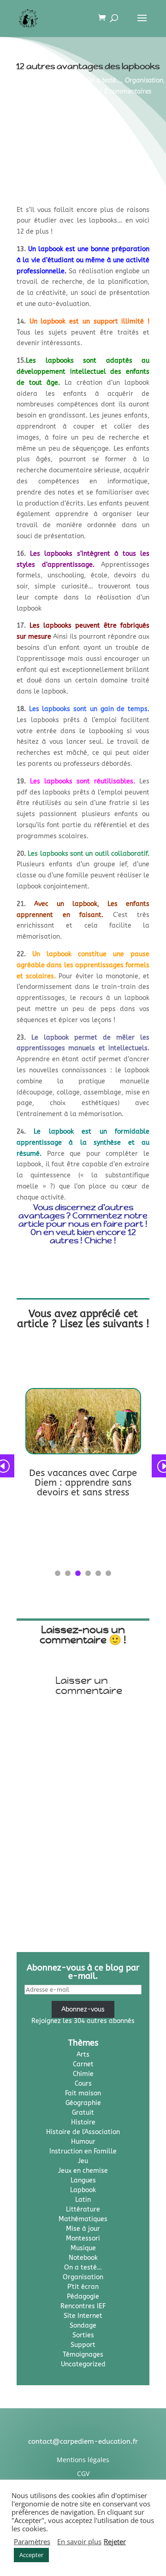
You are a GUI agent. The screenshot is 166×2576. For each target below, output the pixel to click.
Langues (83, 2180)
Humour (83, 2142)
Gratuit (83, 2113)
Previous (10, 1466)
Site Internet (83, 2316)
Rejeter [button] (115, 2541)
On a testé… (83, 2267)
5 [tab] (98, 1573)
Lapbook (70, 80)
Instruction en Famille (83, 2151)
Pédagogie (40, 91)
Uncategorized (83, 2364)
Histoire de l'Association (83, 2132)
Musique (83, 2248)
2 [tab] (68, 1573)
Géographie (83, 2103)
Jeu (83, 2161)
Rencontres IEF (83, 2306)
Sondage (83, 2326)
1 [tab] (58, 1573)
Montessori (83, 2238)
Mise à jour (83, 2229)
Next (156, 1466)
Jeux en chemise (83, 2171)
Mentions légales (83, 2460)
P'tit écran (83, 2287)
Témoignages (79, 91)
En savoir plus (79, 2541)
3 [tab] (78, 1573)
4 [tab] (88, 1573)
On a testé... (104, 80)
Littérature (83, 2209)
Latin (83, 2200)
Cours (83, 2084)
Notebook (83, 2258)
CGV (83, 2473)
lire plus (38, 1507)
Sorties (83, 2335)
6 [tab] (108, 1573)
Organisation (144, 80)
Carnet (83, 2064)
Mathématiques (83, 2219)
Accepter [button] (31, 2555)
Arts (83, 2055)
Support (83, 2345)
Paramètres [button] (32, 2541)
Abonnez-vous (83, 2009)
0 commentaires (127, 91)
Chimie (83, 2074)
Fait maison (83, 2093)
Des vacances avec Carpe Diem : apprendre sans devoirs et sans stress (83, 1483)
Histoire (83, 2122)
